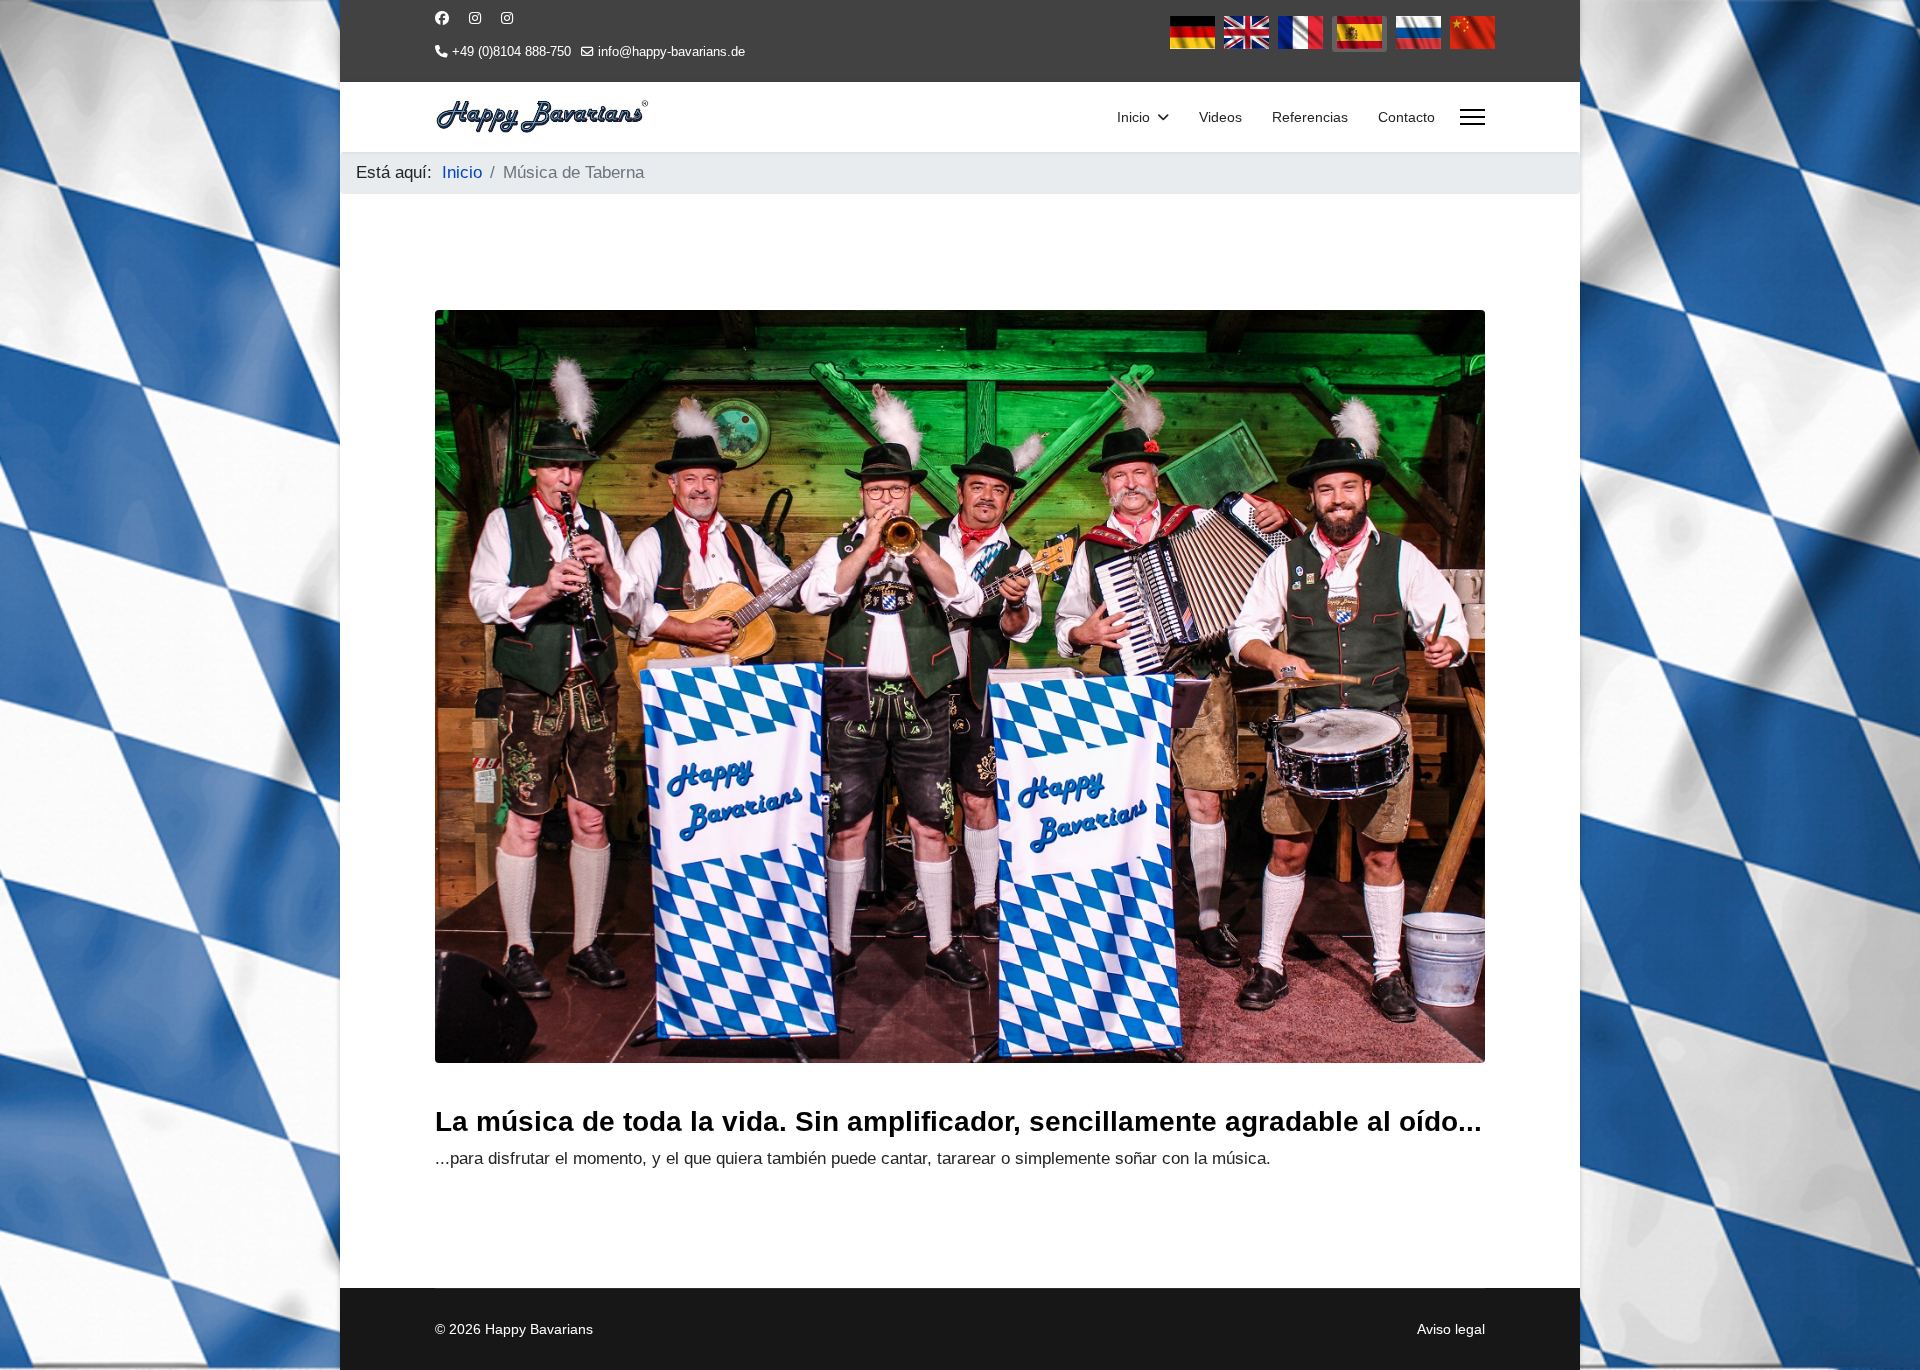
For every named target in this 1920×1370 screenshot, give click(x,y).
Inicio (1133, 117)
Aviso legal (1451, 1329)
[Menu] (1472, 117)
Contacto (1406, 117)
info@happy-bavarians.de (671, 52)
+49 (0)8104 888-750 (511, 52)
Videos (1220, 117)
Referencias (1310, 117)
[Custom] (507, 18)
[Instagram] (475, 18)
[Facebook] (442, 18)
